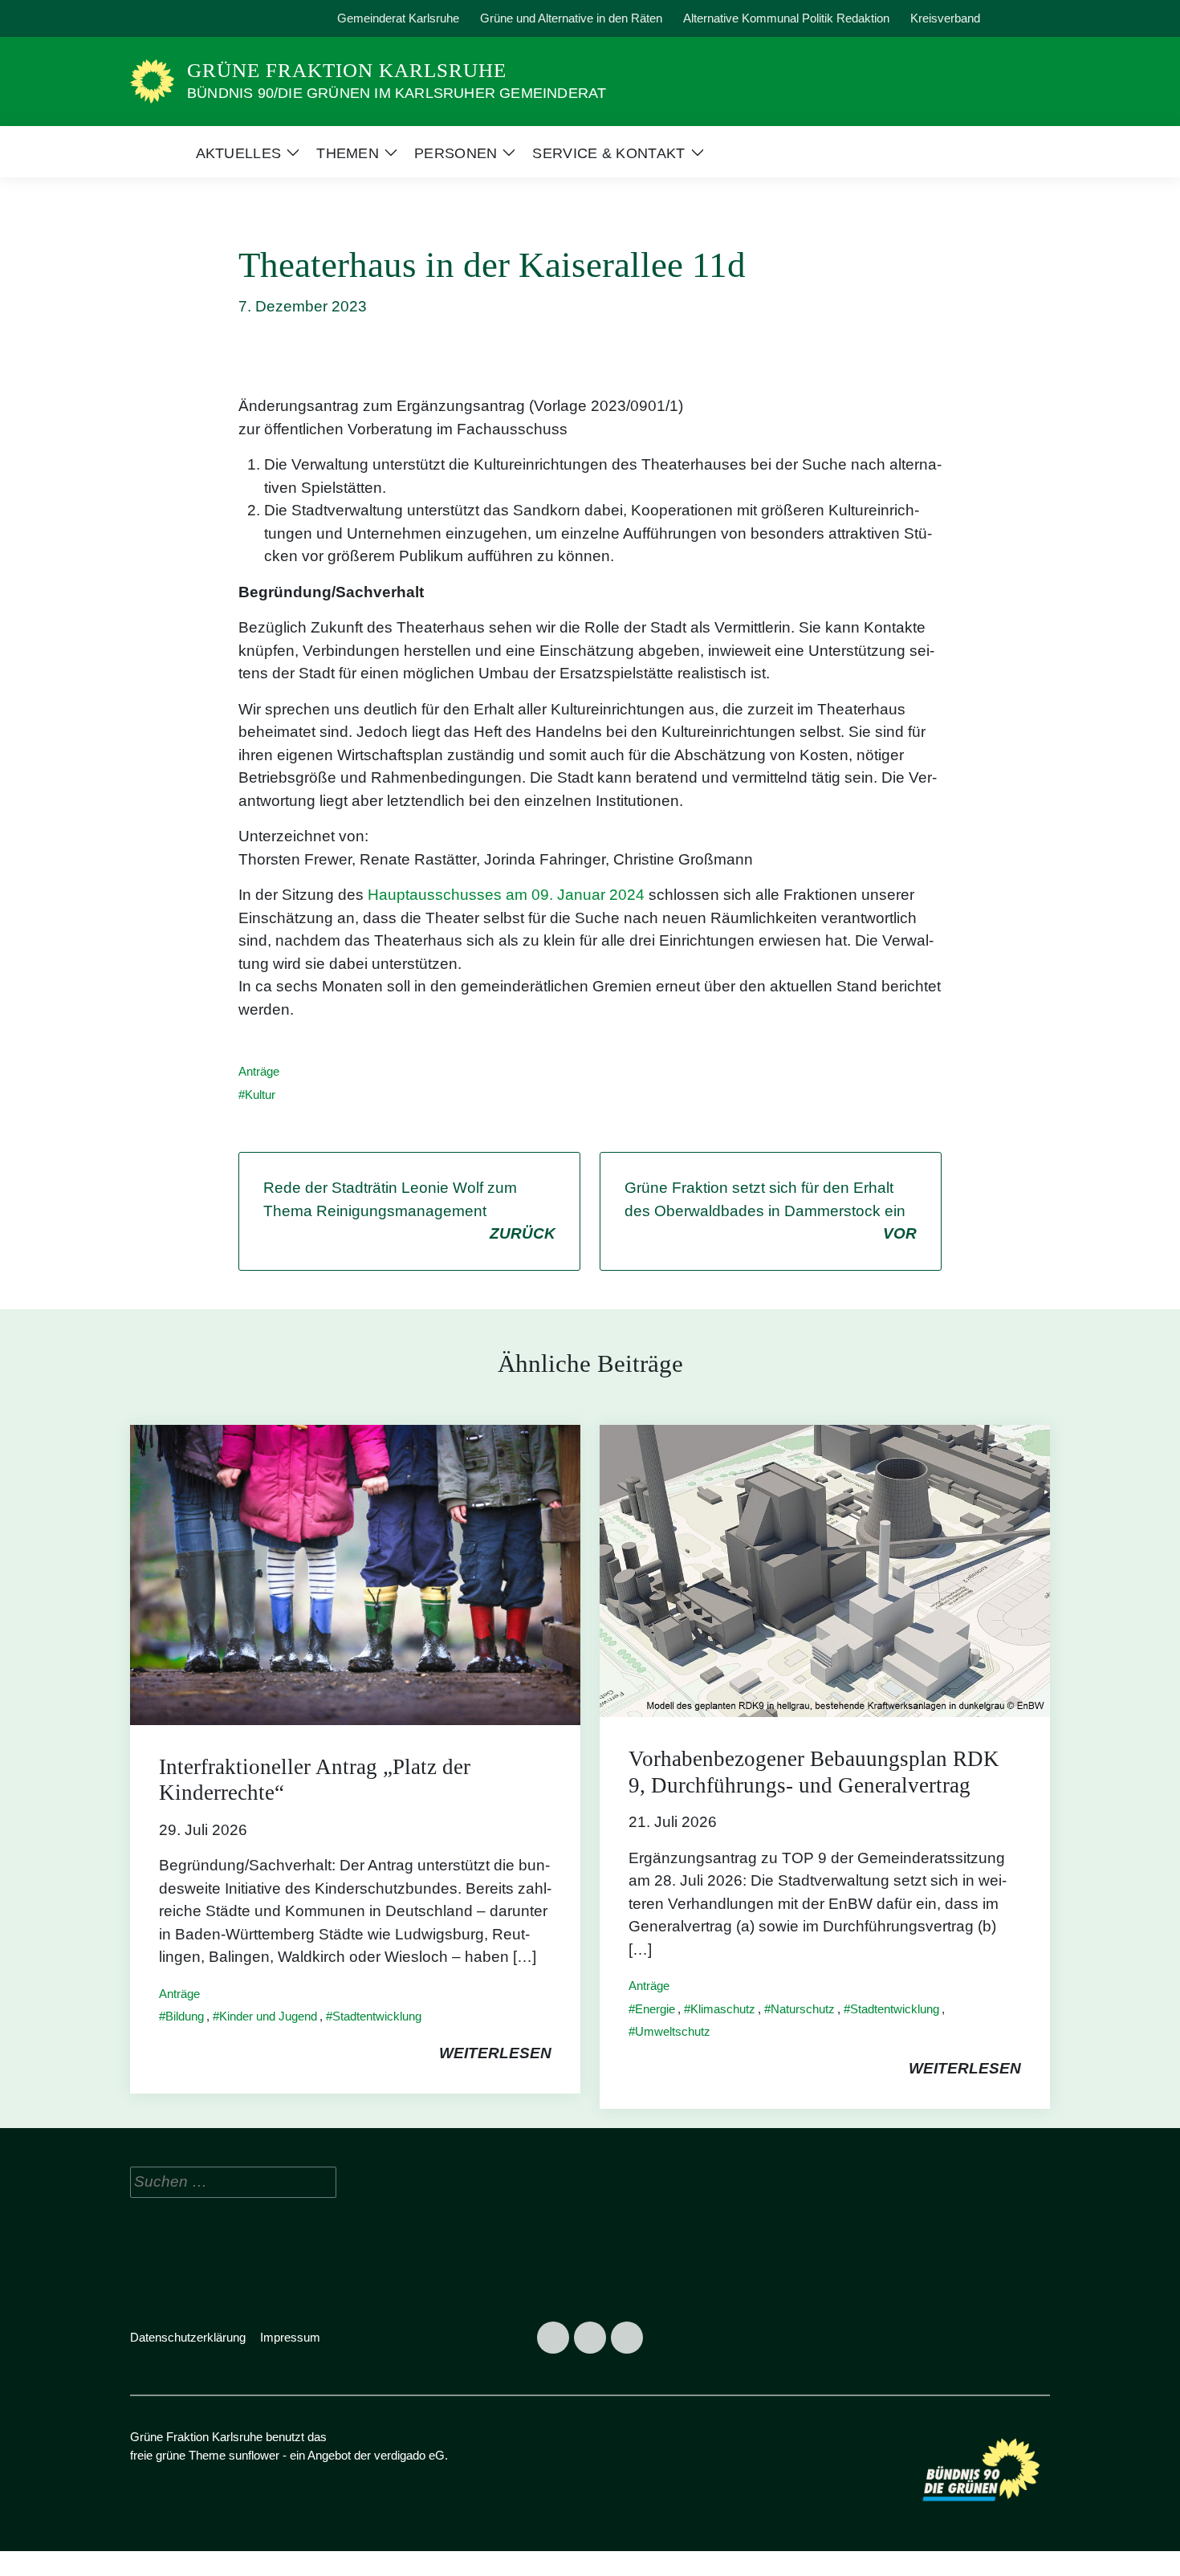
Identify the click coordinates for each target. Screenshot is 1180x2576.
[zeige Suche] (1023, 19)
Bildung (185, 2016)
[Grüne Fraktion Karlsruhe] (152, 81)
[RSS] (221, 18)
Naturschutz (803, 2009)
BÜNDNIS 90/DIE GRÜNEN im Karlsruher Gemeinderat (397, 93)
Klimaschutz (723, 2009)
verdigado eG (409, 2455)
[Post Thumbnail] (355, 1574)
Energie (655, 2009)
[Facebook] (147, 18)
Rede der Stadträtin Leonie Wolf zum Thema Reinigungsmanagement (409, 1211)
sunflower (254, 2455)
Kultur (260, 1095)
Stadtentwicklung (377, 2016)
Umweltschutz (673, 2031)
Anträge (259, 1071)
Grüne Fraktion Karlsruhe (347, 70)
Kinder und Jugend (268, 2016)
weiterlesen (495, 2053)
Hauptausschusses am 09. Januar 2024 (506, 895)
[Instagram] (184, 18)
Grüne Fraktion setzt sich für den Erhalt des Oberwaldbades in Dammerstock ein (771, 1211)
